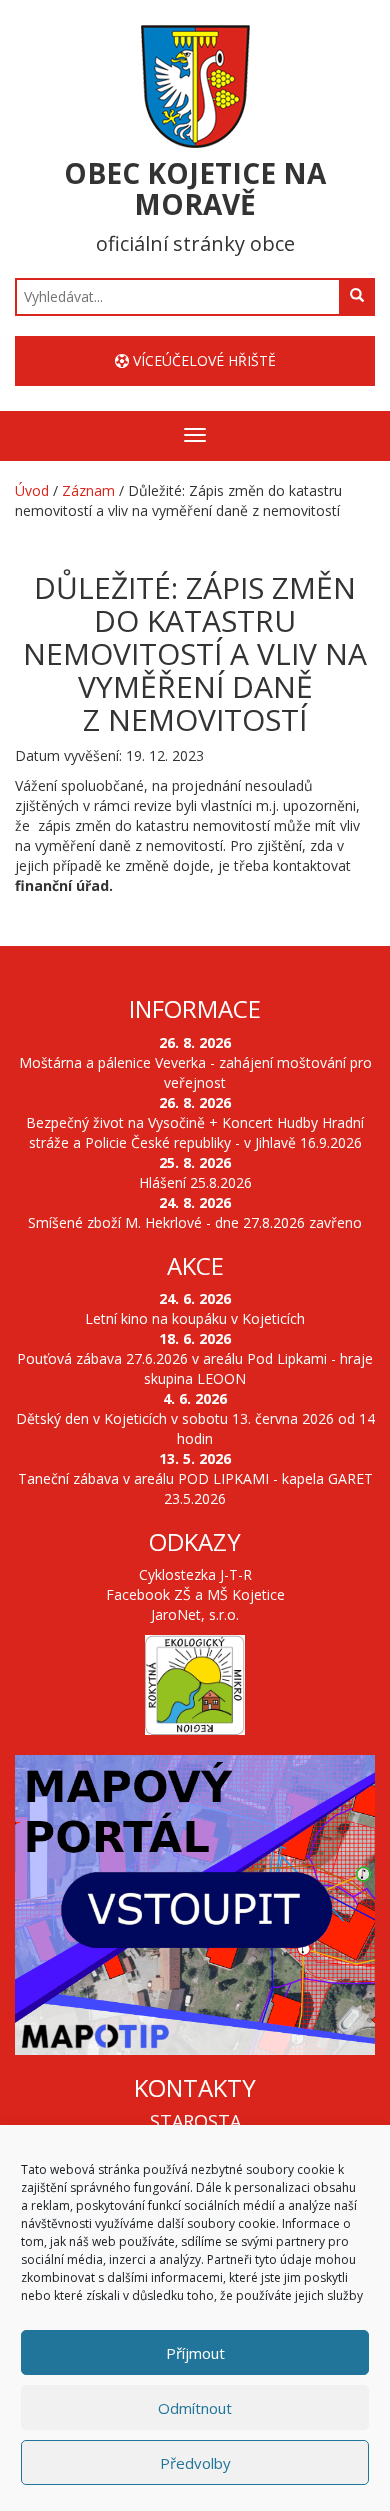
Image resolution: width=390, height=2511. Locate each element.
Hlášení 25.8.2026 (195, 1182)
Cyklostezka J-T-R (195, 1574)
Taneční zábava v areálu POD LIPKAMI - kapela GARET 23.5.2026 (195, 1488)
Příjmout (195, 2353)
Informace (195, 1008)
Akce (195, 1265)
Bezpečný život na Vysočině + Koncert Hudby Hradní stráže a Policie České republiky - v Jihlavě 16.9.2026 (195, 1132)
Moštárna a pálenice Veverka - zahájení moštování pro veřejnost (195, 1072)
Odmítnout (195, 2408)
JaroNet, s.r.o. (195, 1614)
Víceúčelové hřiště (202, 360)
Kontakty (195, 2087)
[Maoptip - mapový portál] (195, 1905)
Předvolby (195, 2463)
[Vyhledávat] (357, 296)
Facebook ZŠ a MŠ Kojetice (195, 1594)
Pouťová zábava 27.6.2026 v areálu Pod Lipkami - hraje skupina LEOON (195, 1368)
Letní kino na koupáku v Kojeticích (195, 1318)
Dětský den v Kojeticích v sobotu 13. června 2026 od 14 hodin (195, 1428)
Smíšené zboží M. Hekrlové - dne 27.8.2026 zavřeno (195, 1222)
